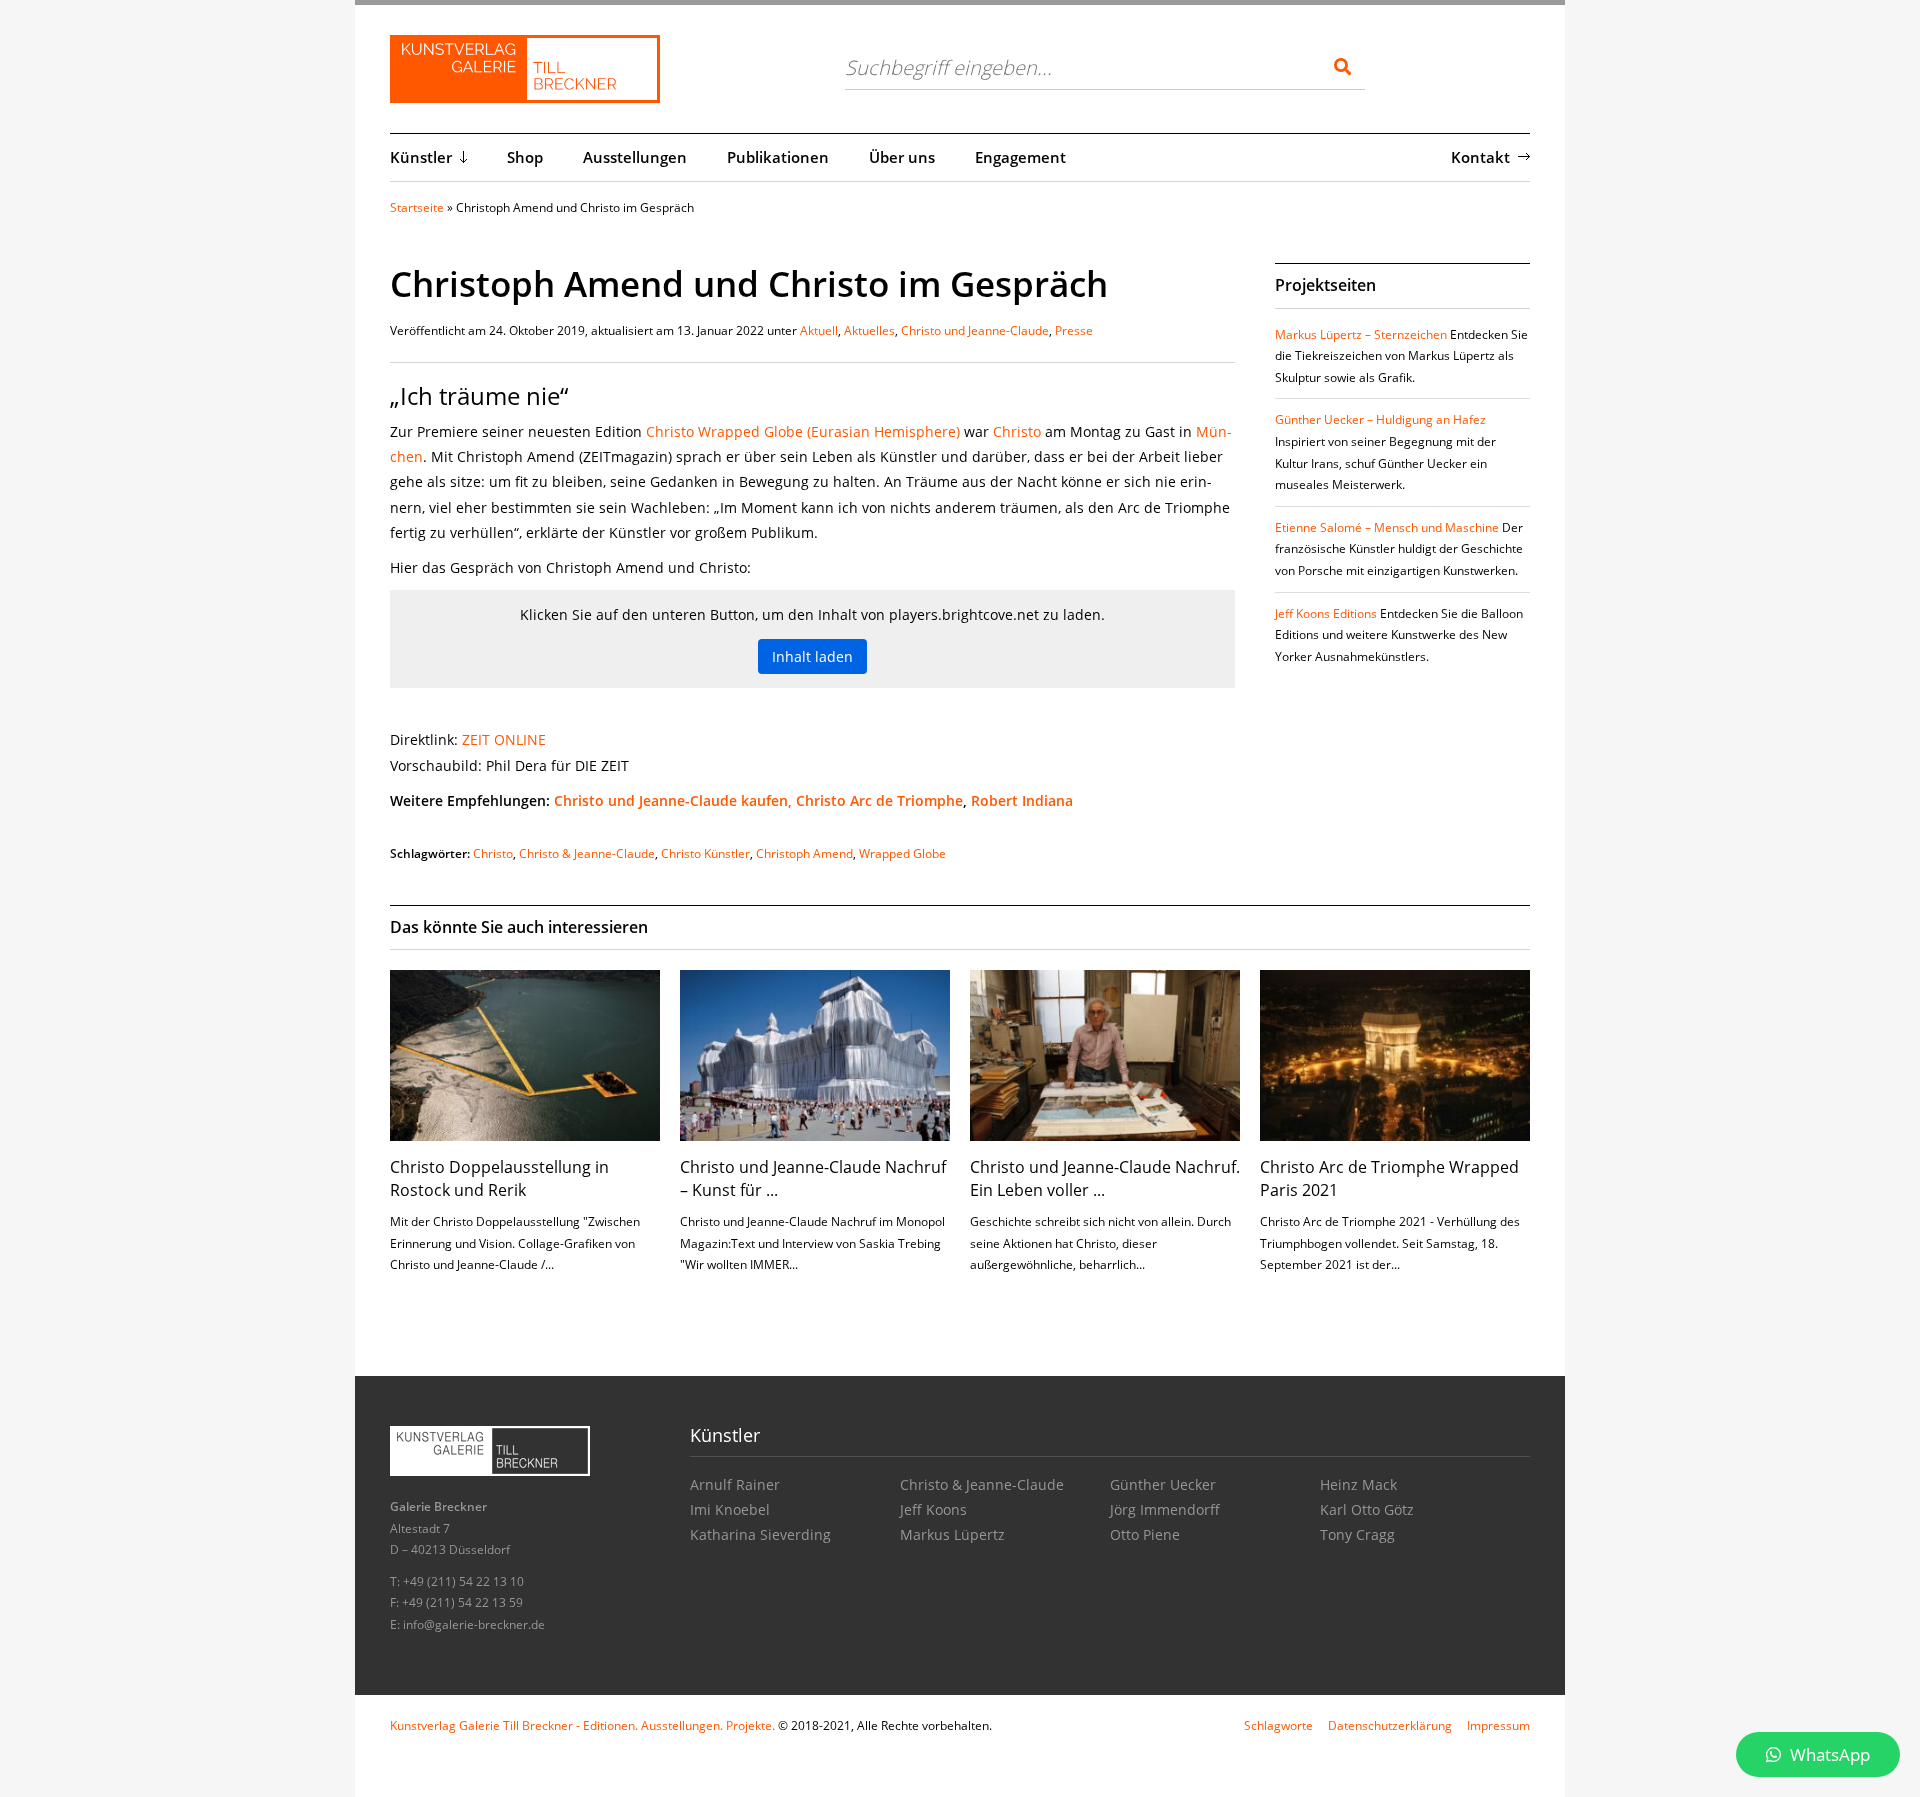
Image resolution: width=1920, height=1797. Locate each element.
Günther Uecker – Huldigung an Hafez (1380, 419)
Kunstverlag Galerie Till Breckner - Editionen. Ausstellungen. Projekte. (582, 1725)
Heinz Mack (1358, 1484)
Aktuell (819, 330)
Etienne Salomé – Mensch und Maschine (1387, 527)
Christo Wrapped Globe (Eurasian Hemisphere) (803, 431)
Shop (525, 157)
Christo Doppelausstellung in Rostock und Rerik (499, 1178)
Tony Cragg (1357, 1534)
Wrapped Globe (902, 853)
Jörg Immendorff (1165, 1509)
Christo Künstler (705, 853)
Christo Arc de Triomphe (879, 800)
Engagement (1020, 157)
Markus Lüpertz (952, 1534)
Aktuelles (869, 330)
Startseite (417, 207)
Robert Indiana (1022, 800)
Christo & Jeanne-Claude (587, 853)
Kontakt (1480, 157)
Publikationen (778, 157)
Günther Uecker (1163, 1484)
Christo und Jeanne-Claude (975, 330)
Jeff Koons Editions (1326, 613)
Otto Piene (1145, 1534)
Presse (1074, 330)
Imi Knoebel (730, 1509)
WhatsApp (1828, 1754)
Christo (1019, 431)
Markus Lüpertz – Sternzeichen (1361, 334)
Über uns (902, 157)
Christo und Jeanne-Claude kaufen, (673, 800)
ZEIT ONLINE (504, 739)
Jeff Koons (933, 1509)
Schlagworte (1278, 1725)
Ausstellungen (635, 157)
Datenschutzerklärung (1390, 1725)
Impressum (1498, 1725)
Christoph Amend (804, 853)
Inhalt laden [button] (812, 656)
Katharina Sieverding (760, 1534)
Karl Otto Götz (1367, 1509)
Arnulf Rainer (735, 1484)
